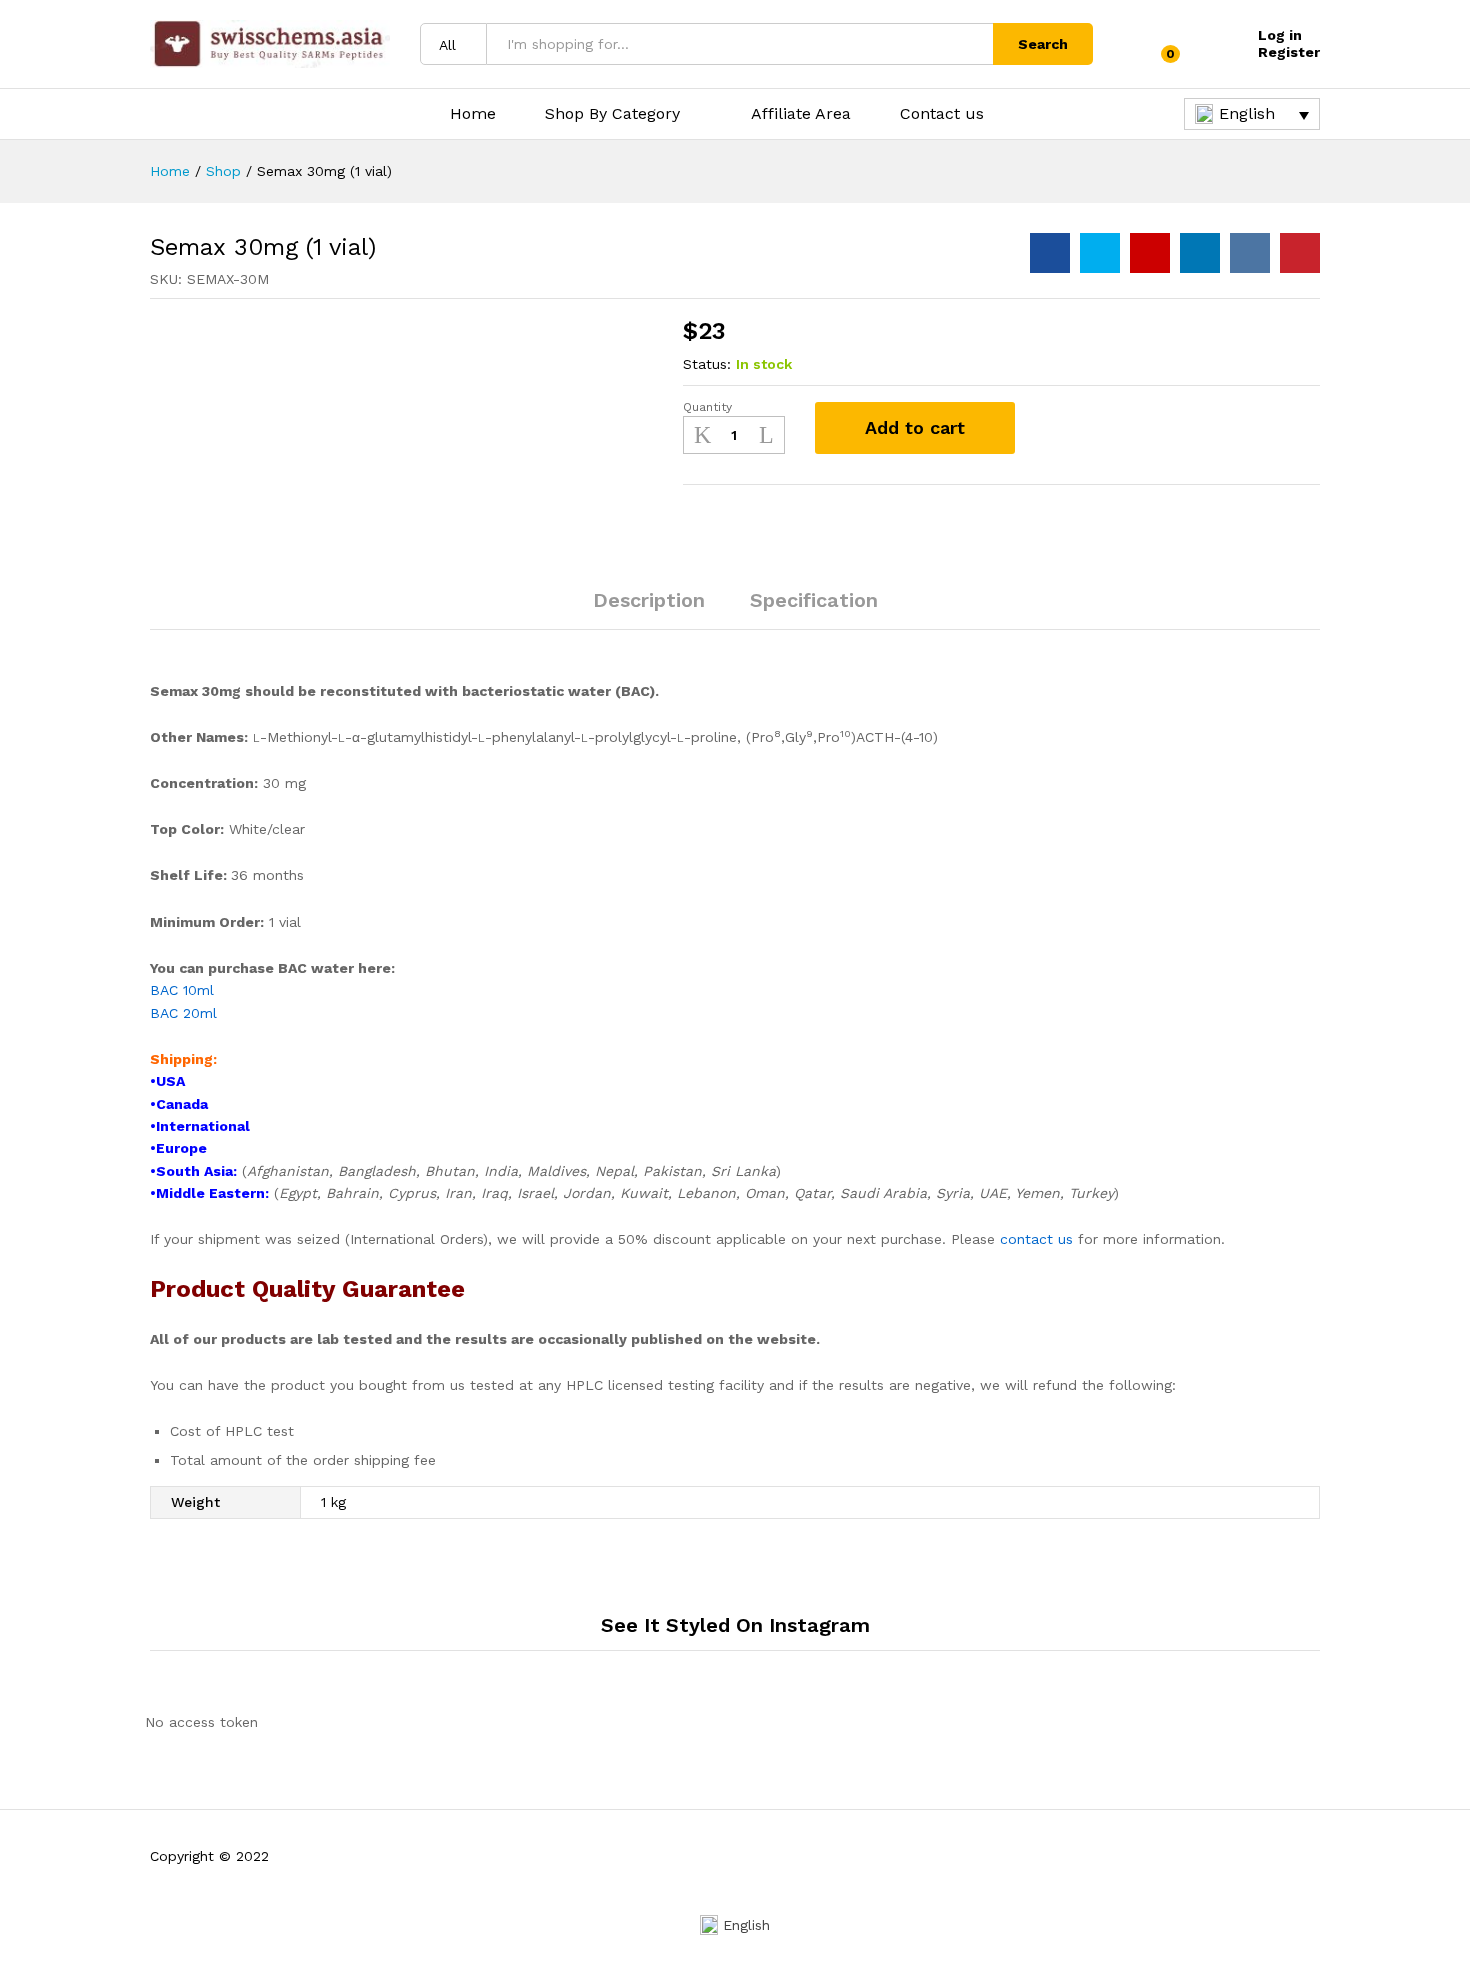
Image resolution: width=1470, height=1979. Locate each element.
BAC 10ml (184, 990)
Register (1289, 52)
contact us (1036, 1239)
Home (473, 114)
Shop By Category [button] (612, 114)
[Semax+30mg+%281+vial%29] (1100, 253)
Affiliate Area (801, 114)
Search (1043, 44)
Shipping (181, 1059)
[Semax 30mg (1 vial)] (1050, 253)
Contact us (942, 114)
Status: (707, 364)
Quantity (707, 407)
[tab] (649, 609)
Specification (814, 600)
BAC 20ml (186, 1013)
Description (649, 600)
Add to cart (915, 427)
